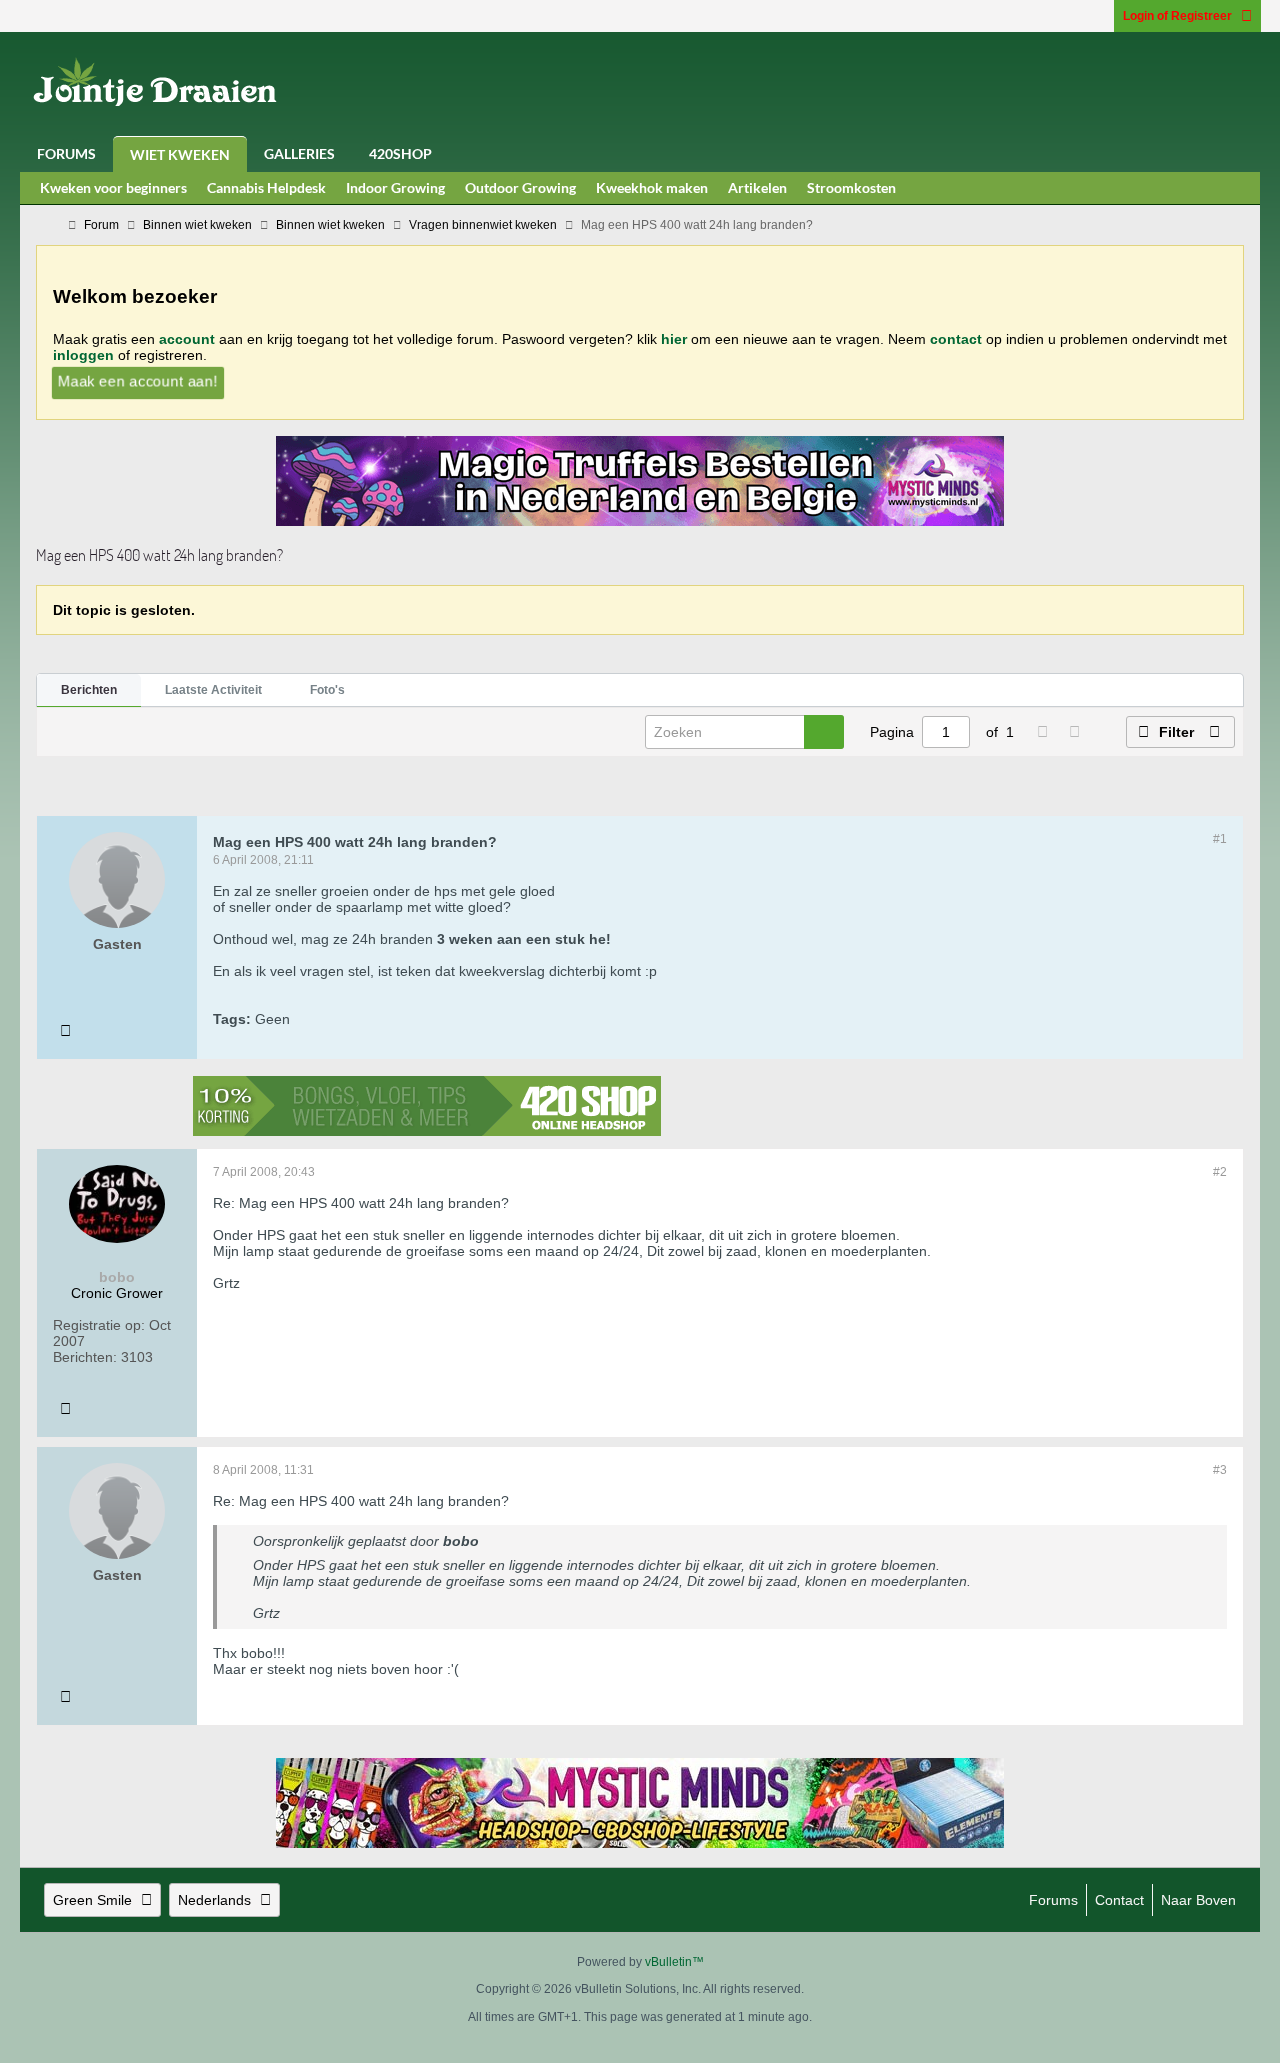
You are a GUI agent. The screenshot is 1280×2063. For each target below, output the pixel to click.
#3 (1220, 1470)
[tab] (89, 691)
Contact (1119, 1900)
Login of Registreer (1177, 16)
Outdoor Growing (520, 187)
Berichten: (85, 1357)
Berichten (89, 690)
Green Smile (92, 1900)
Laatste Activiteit (213, 690)
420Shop (400, 153)
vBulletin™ (674, 1962)
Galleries (299, 153)
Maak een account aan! (137, 380)
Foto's (327, 690)
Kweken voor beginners (113, 187)
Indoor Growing (395, 187)
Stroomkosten (851, 187)
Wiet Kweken (180, 154)
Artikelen (757, 187)
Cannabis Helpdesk (266, 187)
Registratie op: (99, 1325)
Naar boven (1198, 1900)
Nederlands (214, 1900)
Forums (66, 153)
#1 (1220, 839)
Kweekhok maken (652, 187)
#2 (1220, 1172)
